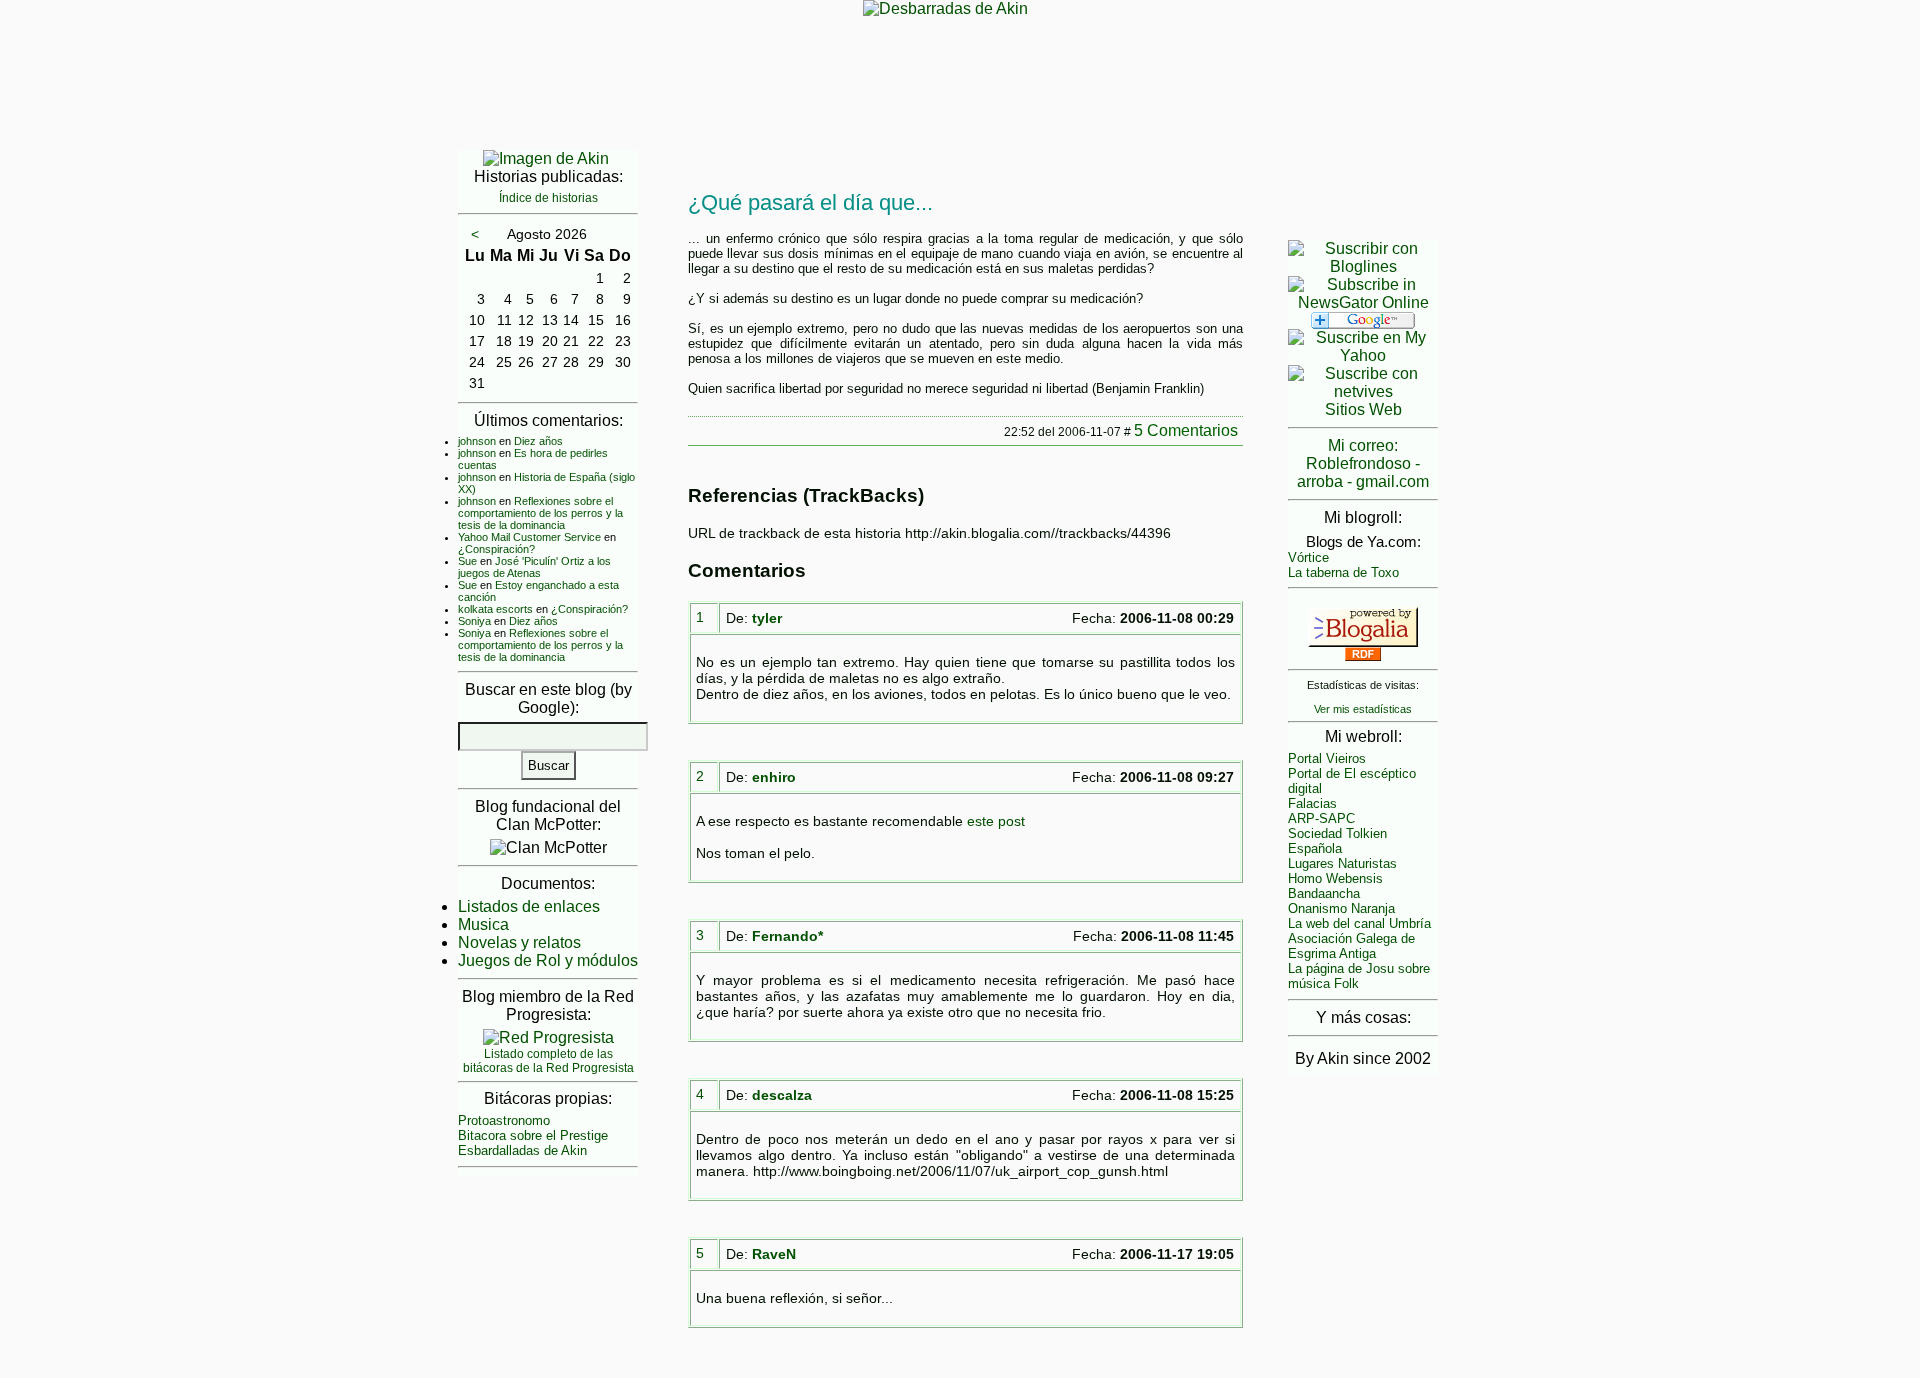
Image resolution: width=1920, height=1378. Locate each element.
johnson (477, 441)
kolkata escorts (495, 609)
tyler (767, 618)
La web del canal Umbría (1359, 923)
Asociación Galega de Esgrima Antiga (1351, 946)
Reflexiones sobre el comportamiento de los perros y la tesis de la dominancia (540, 513)
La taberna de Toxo (1343, 572)
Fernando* (787, 936)
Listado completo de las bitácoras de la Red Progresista (548, 1061)
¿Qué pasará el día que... (810, 202)
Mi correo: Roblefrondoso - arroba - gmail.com (1363, 463)
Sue (467, 561)
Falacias (1312, 803)
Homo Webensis (1335, 878)
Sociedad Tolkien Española (1337, 841)
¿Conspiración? (496, 549)
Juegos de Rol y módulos (548, 960)
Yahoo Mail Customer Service (529, 537)
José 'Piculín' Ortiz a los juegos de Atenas (534, 567)
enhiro (774, 777)
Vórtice (1308, 557)
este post (996, 821)
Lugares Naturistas (1342, 863)
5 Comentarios (1186, 430)
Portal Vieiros (1327, 758)
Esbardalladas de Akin (522, 1150)
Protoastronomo (504, 1120)
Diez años (538, 441)
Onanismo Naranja (1341, 908)
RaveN (774, 1254)
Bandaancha (1324, 893)
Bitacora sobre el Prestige (533, 1135)
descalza (782, 1095)
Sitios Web (1363, 409)
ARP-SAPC (1321, 818)
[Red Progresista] (548, 1037)
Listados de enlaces (529, 906)
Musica (483, 924)
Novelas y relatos (519, 942)
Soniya (474, 621)
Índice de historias (548, 198)
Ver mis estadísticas (1363, 709)
